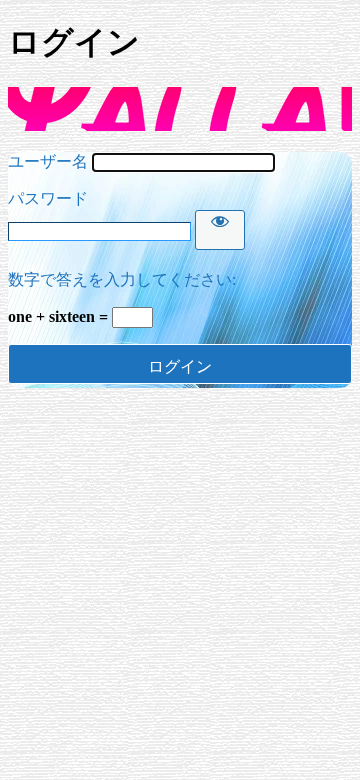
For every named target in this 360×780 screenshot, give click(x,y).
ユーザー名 (48, 161)
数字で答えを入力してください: (122, 279)
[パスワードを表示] (220, 230)
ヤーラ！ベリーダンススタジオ (180, 109)
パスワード (48, 198)
